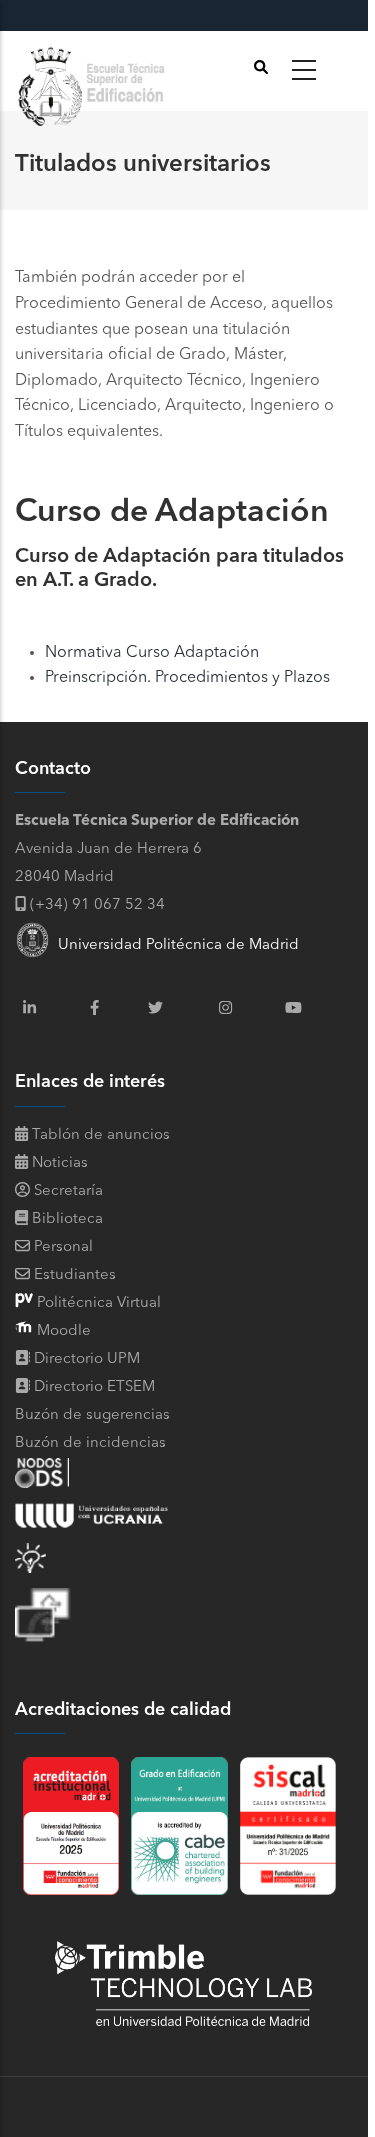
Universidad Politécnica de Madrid (174, 945)
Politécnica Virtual (97, 1303)
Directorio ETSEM (94, 1387)
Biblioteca (65, 1219)
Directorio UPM (87, 1359)
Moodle (62, 1331)
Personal (61, 1247)
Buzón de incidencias (90, 1443)
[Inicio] (94, 71)
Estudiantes (73, 1275)
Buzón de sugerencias (92, 1415)
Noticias (58, 1163)
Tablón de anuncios (99, 1135)
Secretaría (66, 1191)
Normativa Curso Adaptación (152, 653)
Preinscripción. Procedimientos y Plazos (187, 678)
